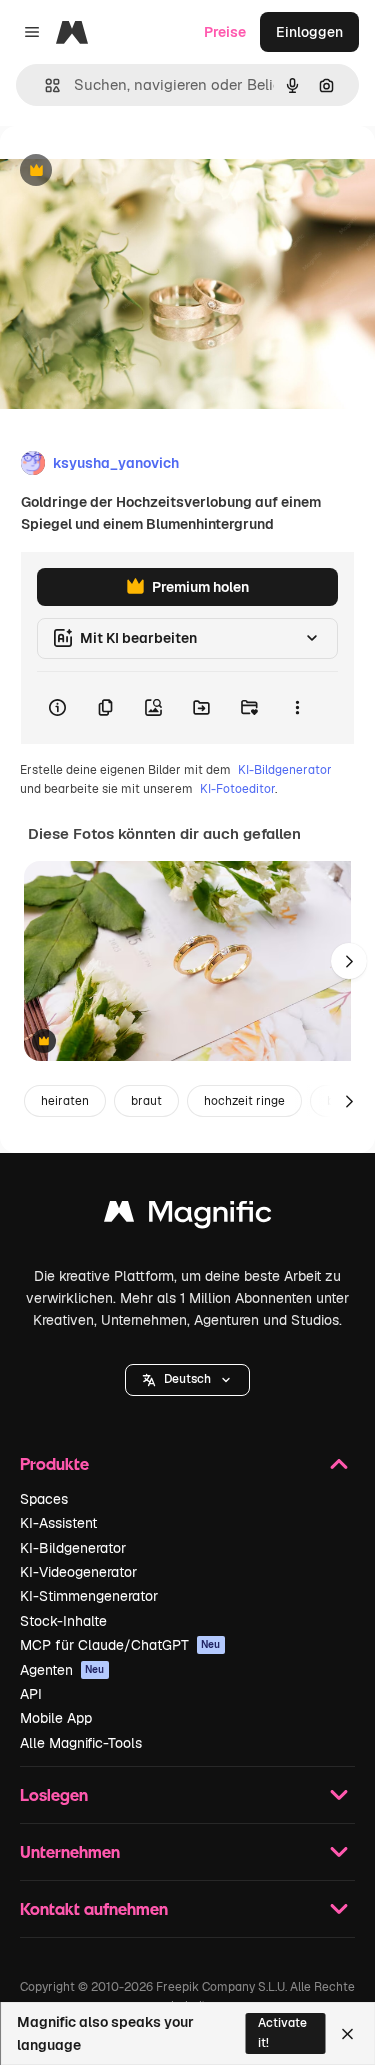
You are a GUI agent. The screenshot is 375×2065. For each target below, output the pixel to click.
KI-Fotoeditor (237, 789)
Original (128, 171)
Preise (225, 32)
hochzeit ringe (244, 1101)
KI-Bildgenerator (285, 770)
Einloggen (309, 32)
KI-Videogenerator (78, 1572)
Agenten (62, 1670)
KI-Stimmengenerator (89, 1596)
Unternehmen (70, 1851)
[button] (187, 1380)
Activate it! (282, 2032)
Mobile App (56, 1718)
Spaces (44, 1499)
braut (146, 1101)
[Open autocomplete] (44, 85)
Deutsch (187, 1379)
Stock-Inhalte (63, 1621)
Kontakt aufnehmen (94, 1908)
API (31, 1694)
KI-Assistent (58, 1523)
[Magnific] (188, 1216)
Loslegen (54, 1794)
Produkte (54, 1463)
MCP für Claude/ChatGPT (120, 1645)
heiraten (65, 1101)
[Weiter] (349, 961)
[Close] (347, 2034)
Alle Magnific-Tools (81, 1743)
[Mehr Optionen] (297, 708)
